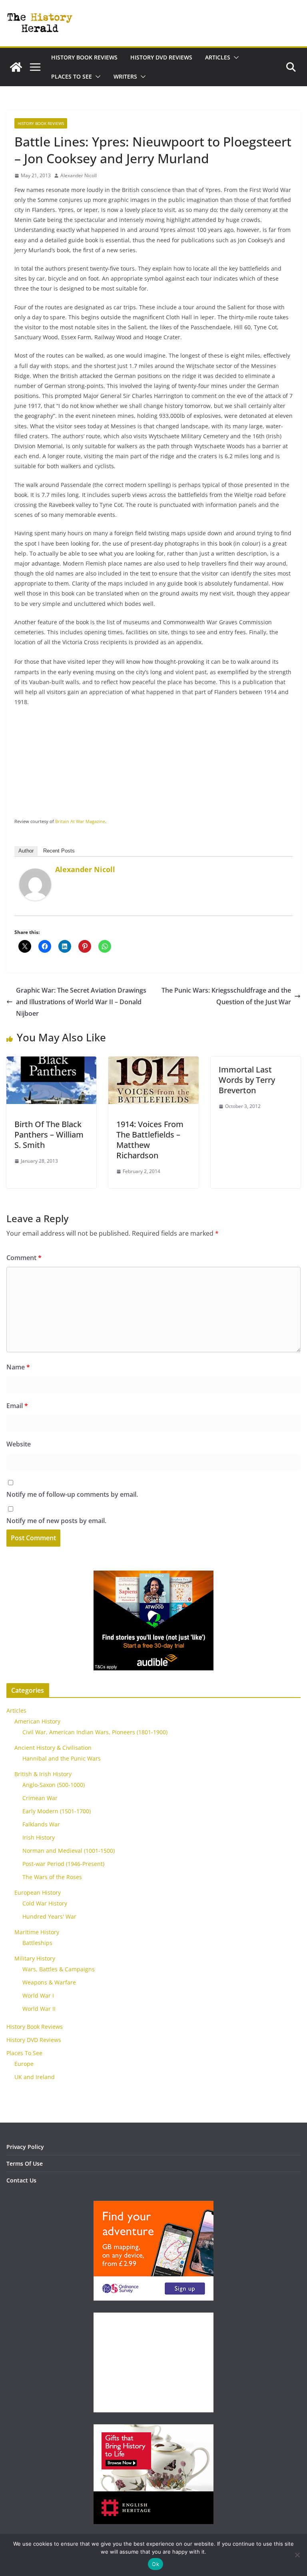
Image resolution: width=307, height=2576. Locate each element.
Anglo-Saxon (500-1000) (54, 1785)
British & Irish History (43, 1774)
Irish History (39, 1837)
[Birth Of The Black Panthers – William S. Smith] (51, 1062)
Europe (24, 2064)
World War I (38, 1995)
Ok (155, 2564)
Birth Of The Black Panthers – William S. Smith (49, 1135)
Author (26, 851)
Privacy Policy (25, 2147)
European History (38, 1892)
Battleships (37, 1943)
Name (18, 1367)
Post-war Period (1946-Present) (63, 1864)
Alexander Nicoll (79, 175)
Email (17, 1406)
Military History (35, 1958)
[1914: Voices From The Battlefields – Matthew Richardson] (153, 1062)
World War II (39, 2009)
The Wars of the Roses (52, 1877)
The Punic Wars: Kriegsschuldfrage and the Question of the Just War (226, 996)
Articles (218, 57)
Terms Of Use (25, 2163)
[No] (297, 2555)
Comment (24, 1258)
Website (19, 1444)
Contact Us (21, 2180)
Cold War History (45, 1903)
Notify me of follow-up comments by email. (72, 1494)
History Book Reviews (84, 57)
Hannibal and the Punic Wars (62, 1758)
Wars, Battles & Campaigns (59, 1969)
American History (37, 1721)
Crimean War (40, 1798)
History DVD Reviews (161, 57)
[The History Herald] (16, 67)
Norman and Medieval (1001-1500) (69, 1851)
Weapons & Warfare (49, 1982)
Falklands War (41, 1824)
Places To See (72, 76)
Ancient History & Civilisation (53, 1748)
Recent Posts (59, 851)
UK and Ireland (35, 2077)
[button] (235, 57)
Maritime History (37, 1932)
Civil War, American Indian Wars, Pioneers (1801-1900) (95, 1732)
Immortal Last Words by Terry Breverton (247, 1080)
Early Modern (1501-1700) (57, 1811)
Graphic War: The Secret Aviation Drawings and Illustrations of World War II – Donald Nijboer (81, 1002)
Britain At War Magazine (80, 821)
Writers (125, 76)
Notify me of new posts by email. (56, 1521)
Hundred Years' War (49, 1916)
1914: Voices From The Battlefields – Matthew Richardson (150, 1140)
